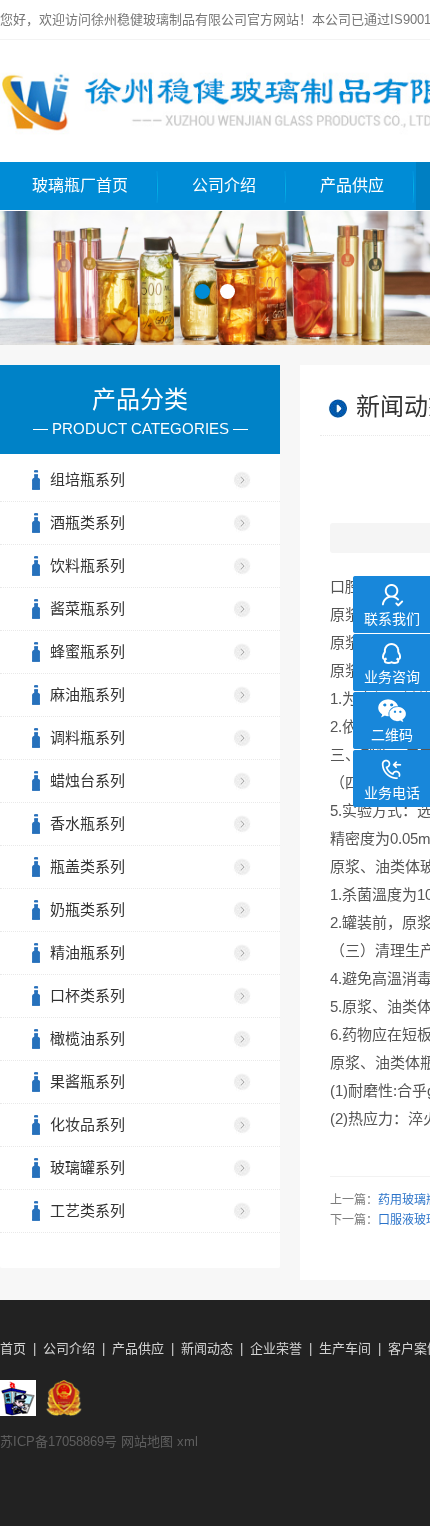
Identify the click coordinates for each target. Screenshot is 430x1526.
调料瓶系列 (87, 737)
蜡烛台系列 (87, 780)
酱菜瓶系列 (87, 608)
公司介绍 (224, 185)
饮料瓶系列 (87, 565)
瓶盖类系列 (87, 866)
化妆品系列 (87, 1124)
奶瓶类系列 (87, 909)
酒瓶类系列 (87, 522)
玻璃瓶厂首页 (80, 185)
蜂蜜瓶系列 (87, 651)
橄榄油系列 (87, 1038)
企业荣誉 (276, 1348)
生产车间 (345, 1348)
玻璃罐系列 (87, 1167)
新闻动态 (207, 1348)
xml (187, 1441)
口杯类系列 (87, 995)
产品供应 (352, 185)
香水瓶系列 (87, 823)
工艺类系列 (87, 1210)
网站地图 (147, 1441)
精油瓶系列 (87, 952)
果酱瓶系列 (87, 1081)
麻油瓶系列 (87, 694)
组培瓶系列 (87, 479)
